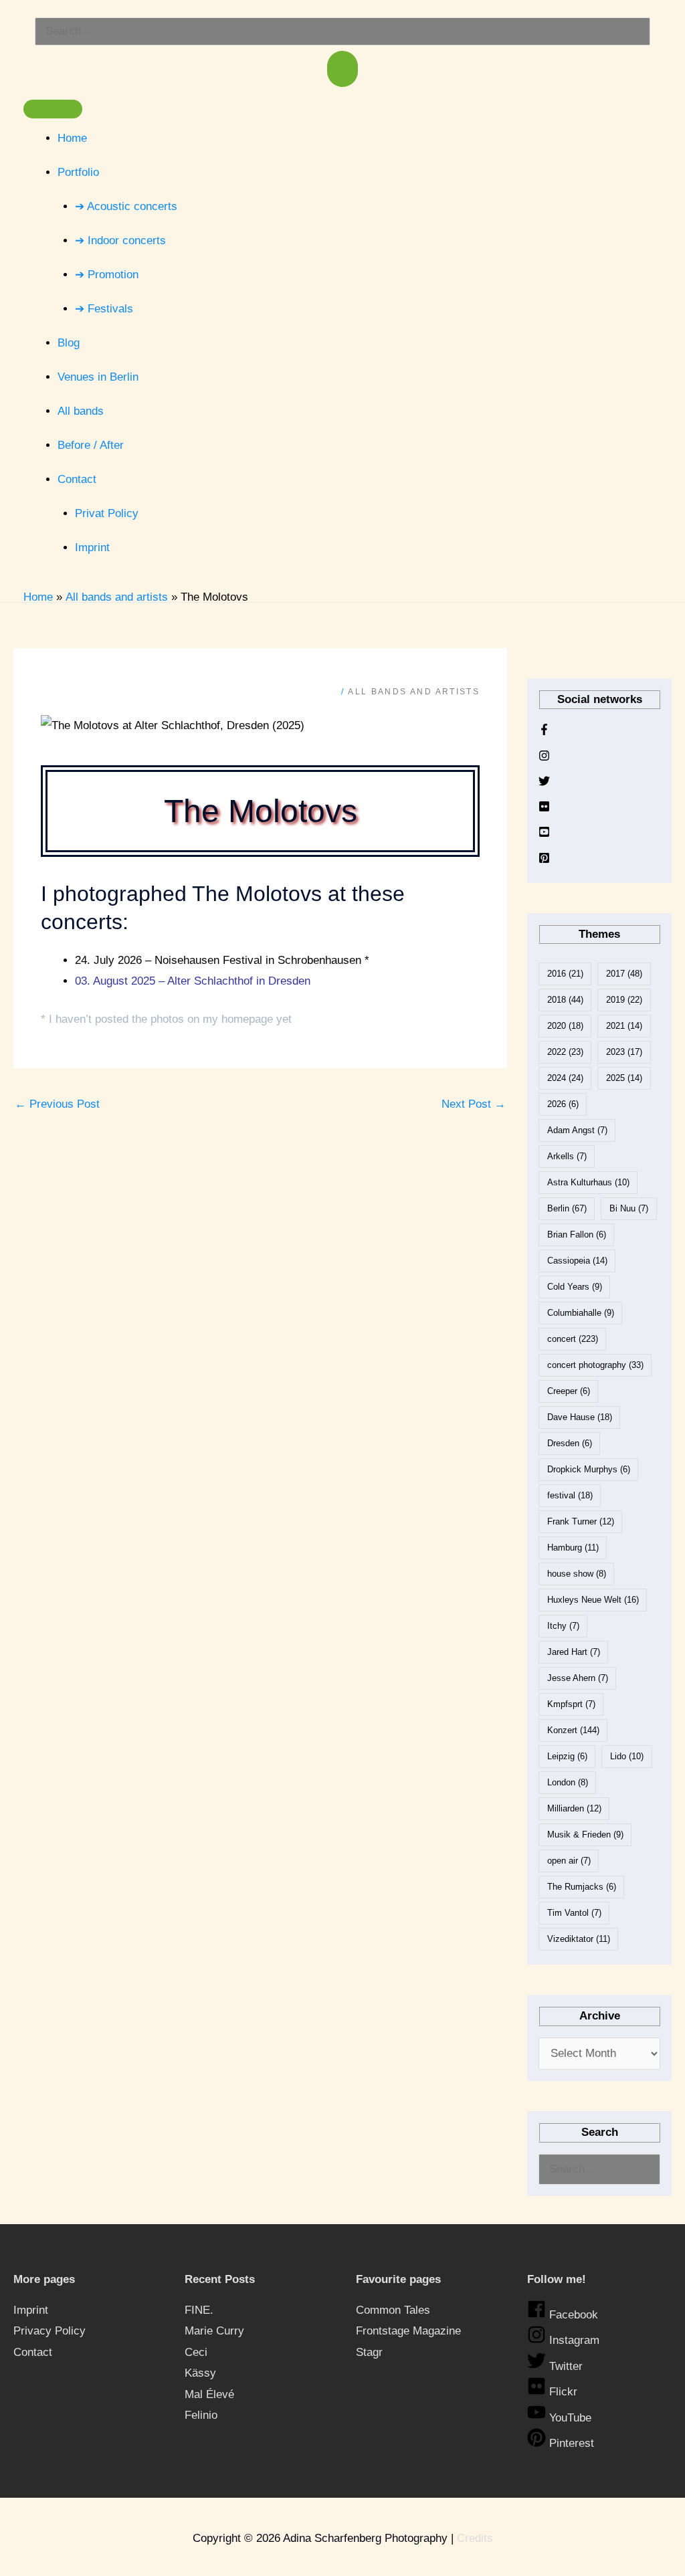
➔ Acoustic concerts (126, 206)
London (568, 1782)
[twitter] (544, 783)
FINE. (199, 2310)
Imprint (92, 548)
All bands (81, 411)
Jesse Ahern (578, 1678)
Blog (69, 343)
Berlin (567, 1208)
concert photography (595, 1365)
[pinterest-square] (544, 860)
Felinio (201, 2415)
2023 (624, 1052)
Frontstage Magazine (408, 2331)
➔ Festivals (104, 309)
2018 (565, 1000)
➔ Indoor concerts (120, 240)
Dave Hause (580, 1417)
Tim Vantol (574, 1913)
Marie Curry (214, 2331)
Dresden (570, 1443)
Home (72, 138)
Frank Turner (581, 1521)
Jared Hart (574, 1652)
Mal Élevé (209, 2394)
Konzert (573, 1730)
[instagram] (544, 758)
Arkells (567, 1156)
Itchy (563, 1626)
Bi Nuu (629, 1208)
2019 (624, 1000)
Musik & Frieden (585, 1835)
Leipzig (567, 1756)
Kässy (200, 2373)
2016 (565, 974)
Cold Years (575, 1287)
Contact (77, 479)
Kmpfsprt (571, 1704)
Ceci (196, 2352)
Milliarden (574, 1808)
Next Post (474, 1104)
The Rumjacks (582, 1887)
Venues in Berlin (98, 377)
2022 (565, 1052)
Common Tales (393, 2310)
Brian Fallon (577, 1234)
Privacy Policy (50, 2331)
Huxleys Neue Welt (593, 1600)
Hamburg (573, 1548)
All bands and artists (414, 692)
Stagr (369, 2352)
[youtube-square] (544, 834)
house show (577, 1574)
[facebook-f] (544, 732)
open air (569, 1861)
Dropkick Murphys (589, 1469)
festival (570, 1495)
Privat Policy (107, 513)
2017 (624, 974)
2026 (563, 1104)
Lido (627, 1756)
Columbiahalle (581, 1313)
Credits (475, 2538)
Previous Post (57, 1104)
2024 (565, 1078)
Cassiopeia (577, 1261)
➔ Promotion (107, 275)
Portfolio (78, 172)
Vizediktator (579, 1939)
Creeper (569, 1391)
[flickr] (544, 809)
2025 (624, 1078)
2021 (624, 1026)
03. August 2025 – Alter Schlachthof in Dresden (193, 981)
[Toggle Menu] (53, 109)
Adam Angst (577, 1130)
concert (573, 1339)
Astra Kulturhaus (588, 1182)
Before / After (91, 445)
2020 (565, 1026)
